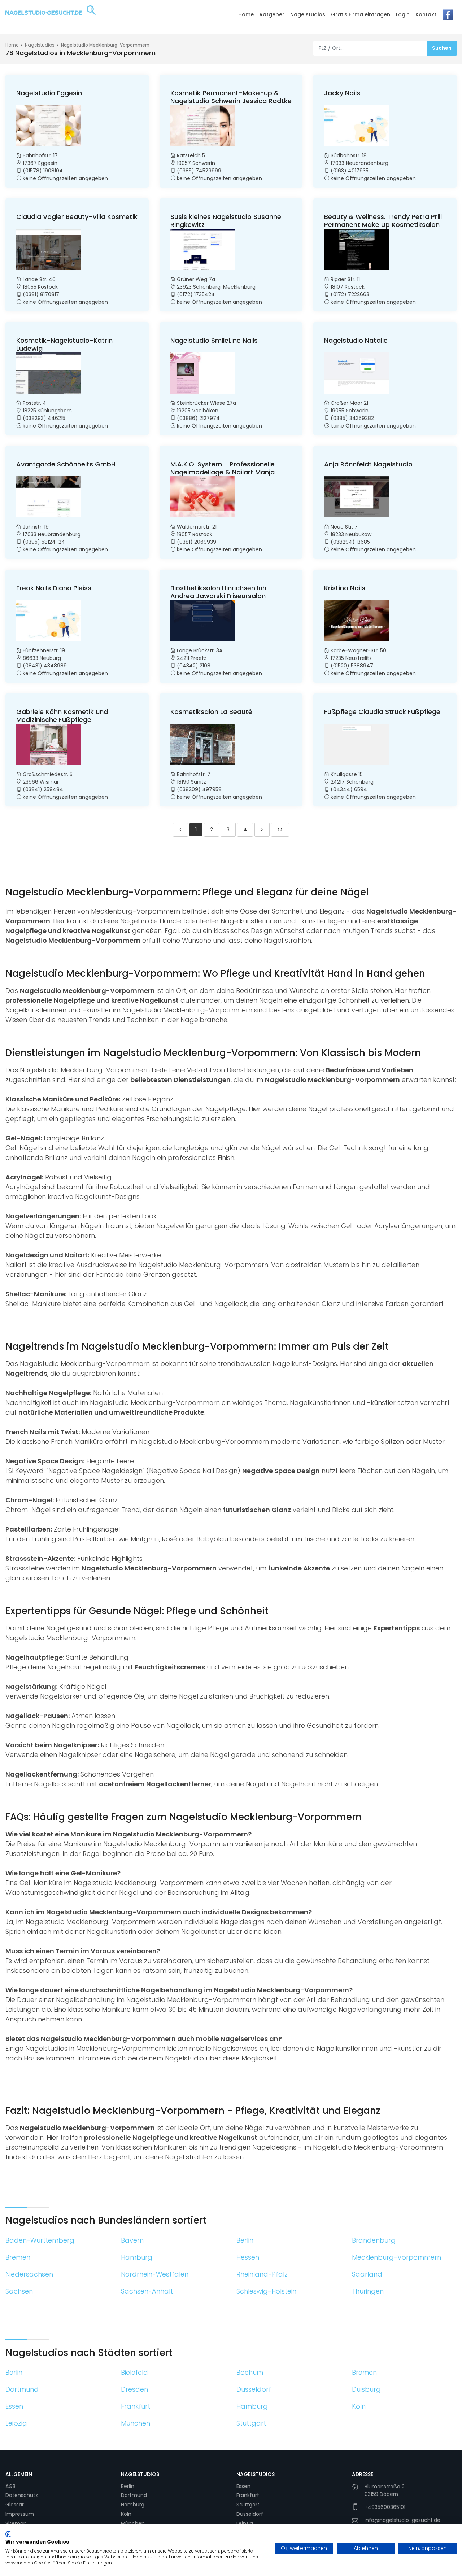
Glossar (15, 2505)
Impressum (20, 2514)
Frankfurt (248, 2495)
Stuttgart (248, 2505)
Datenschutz (22, 2495)
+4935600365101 (385, 2507)
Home (246, 14)
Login (403, 14)
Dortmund (134, 2495)
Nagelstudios (308, 14)
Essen (243, 2486)
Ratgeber (272, 14)
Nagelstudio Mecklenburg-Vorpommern (105, 45)
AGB (10, 2486)
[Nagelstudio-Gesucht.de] (51, 16)
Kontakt (426, 14)
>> (280, 829)
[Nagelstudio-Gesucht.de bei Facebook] (448, 17)
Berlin (128, 2486)
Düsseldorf (250, 2514)
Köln (126, 2514)
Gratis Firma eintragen (361, 14)
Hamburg (133, 2505)
